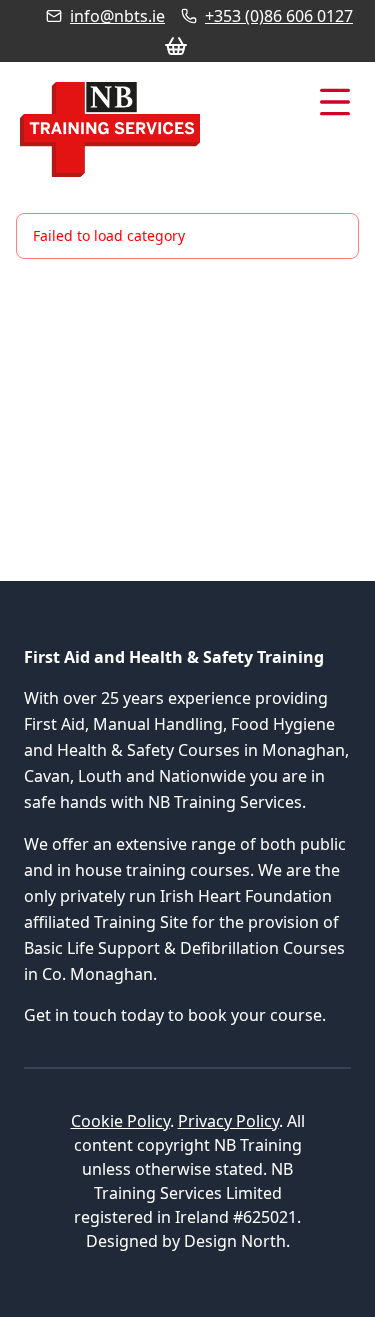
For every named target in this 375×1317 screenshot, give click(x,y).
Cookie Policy (120, 1121)
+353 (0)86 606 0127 (279, 16)
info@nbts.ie (117, 16)
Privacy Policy (228, 1121)
